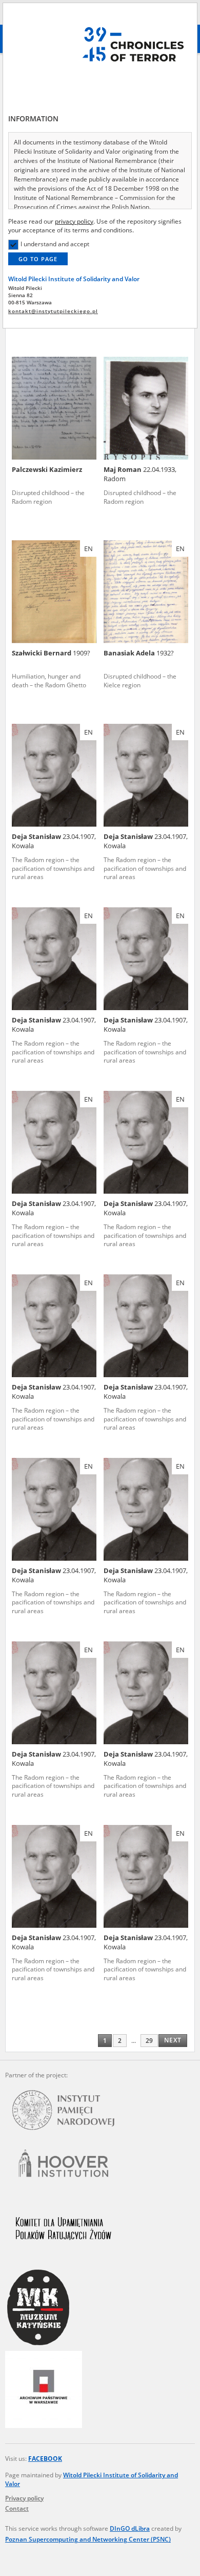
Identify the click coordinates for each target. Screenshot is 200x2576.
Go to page (38, 259)
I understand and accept (55, 244)
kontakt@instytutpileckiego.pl (53, 311)
